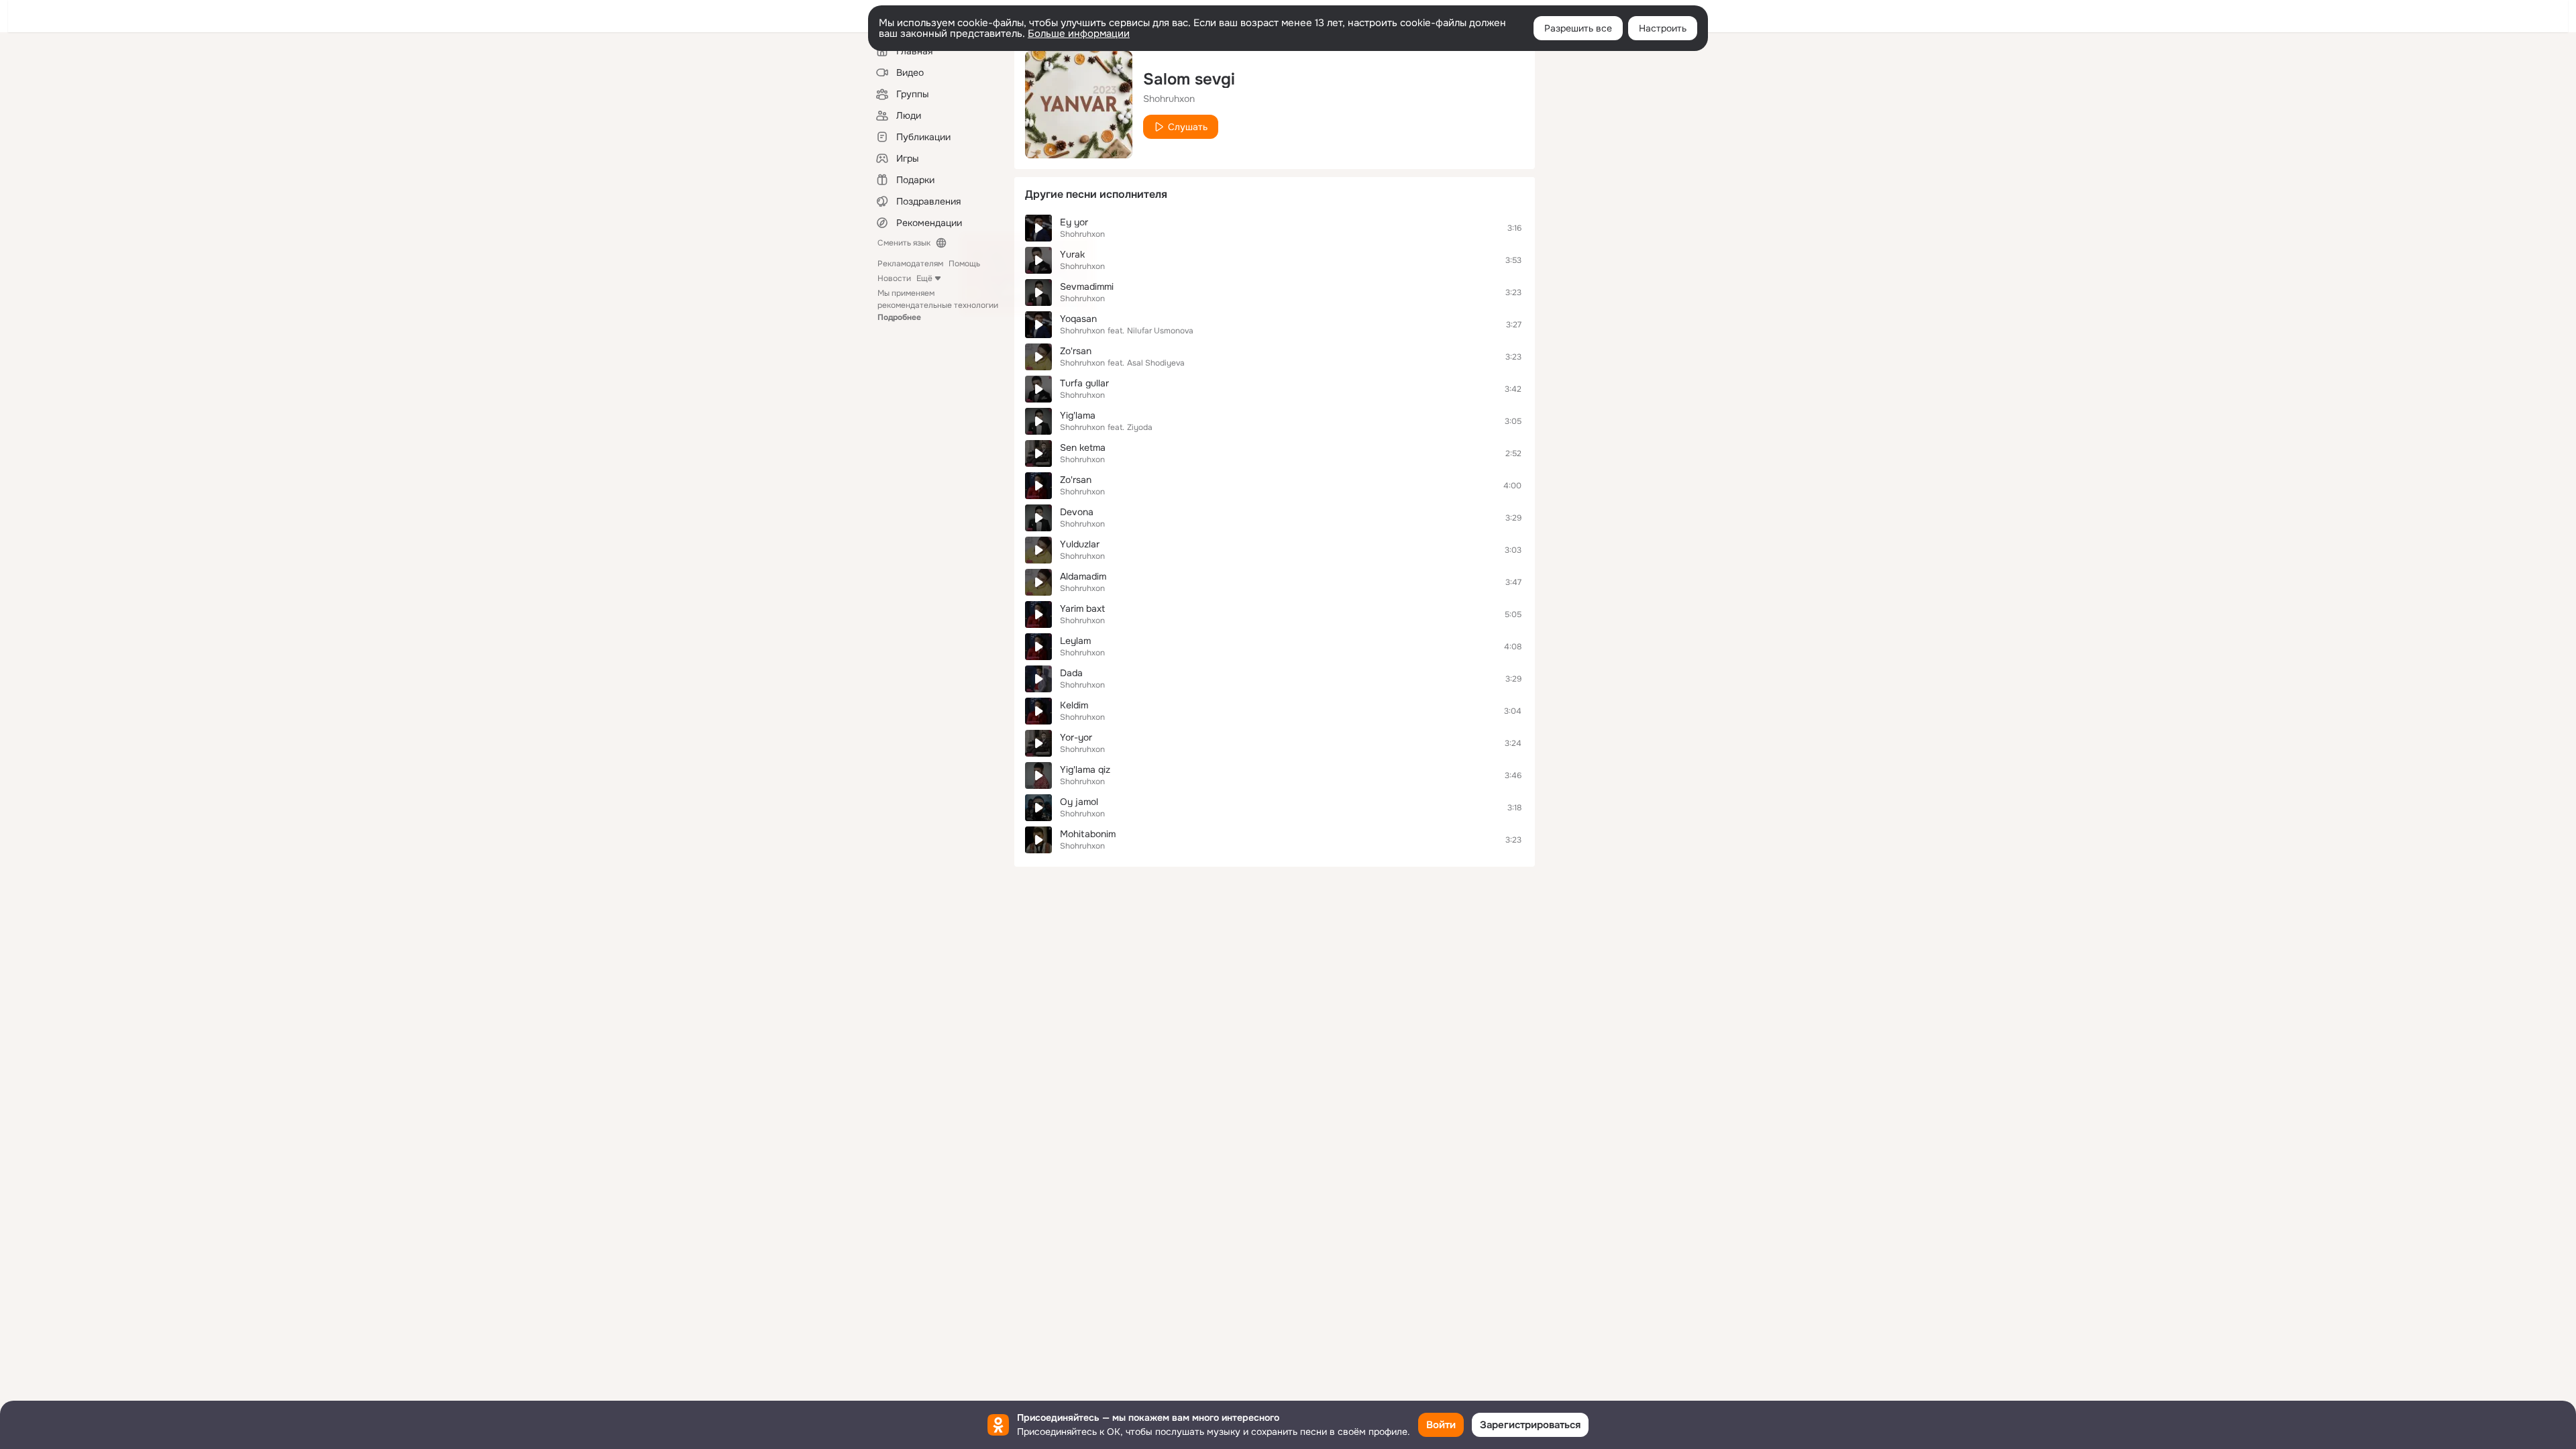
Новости (894, 278)
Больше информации (1079, 34)
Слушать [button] (1188, 127)
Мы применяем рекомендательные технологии (938, 305)
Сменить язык (904, 243)
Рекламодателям (910, 264)
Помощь (964, 264)
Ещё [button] (924, 278)
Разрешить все (1578, 28)
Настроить (1663, 28)
